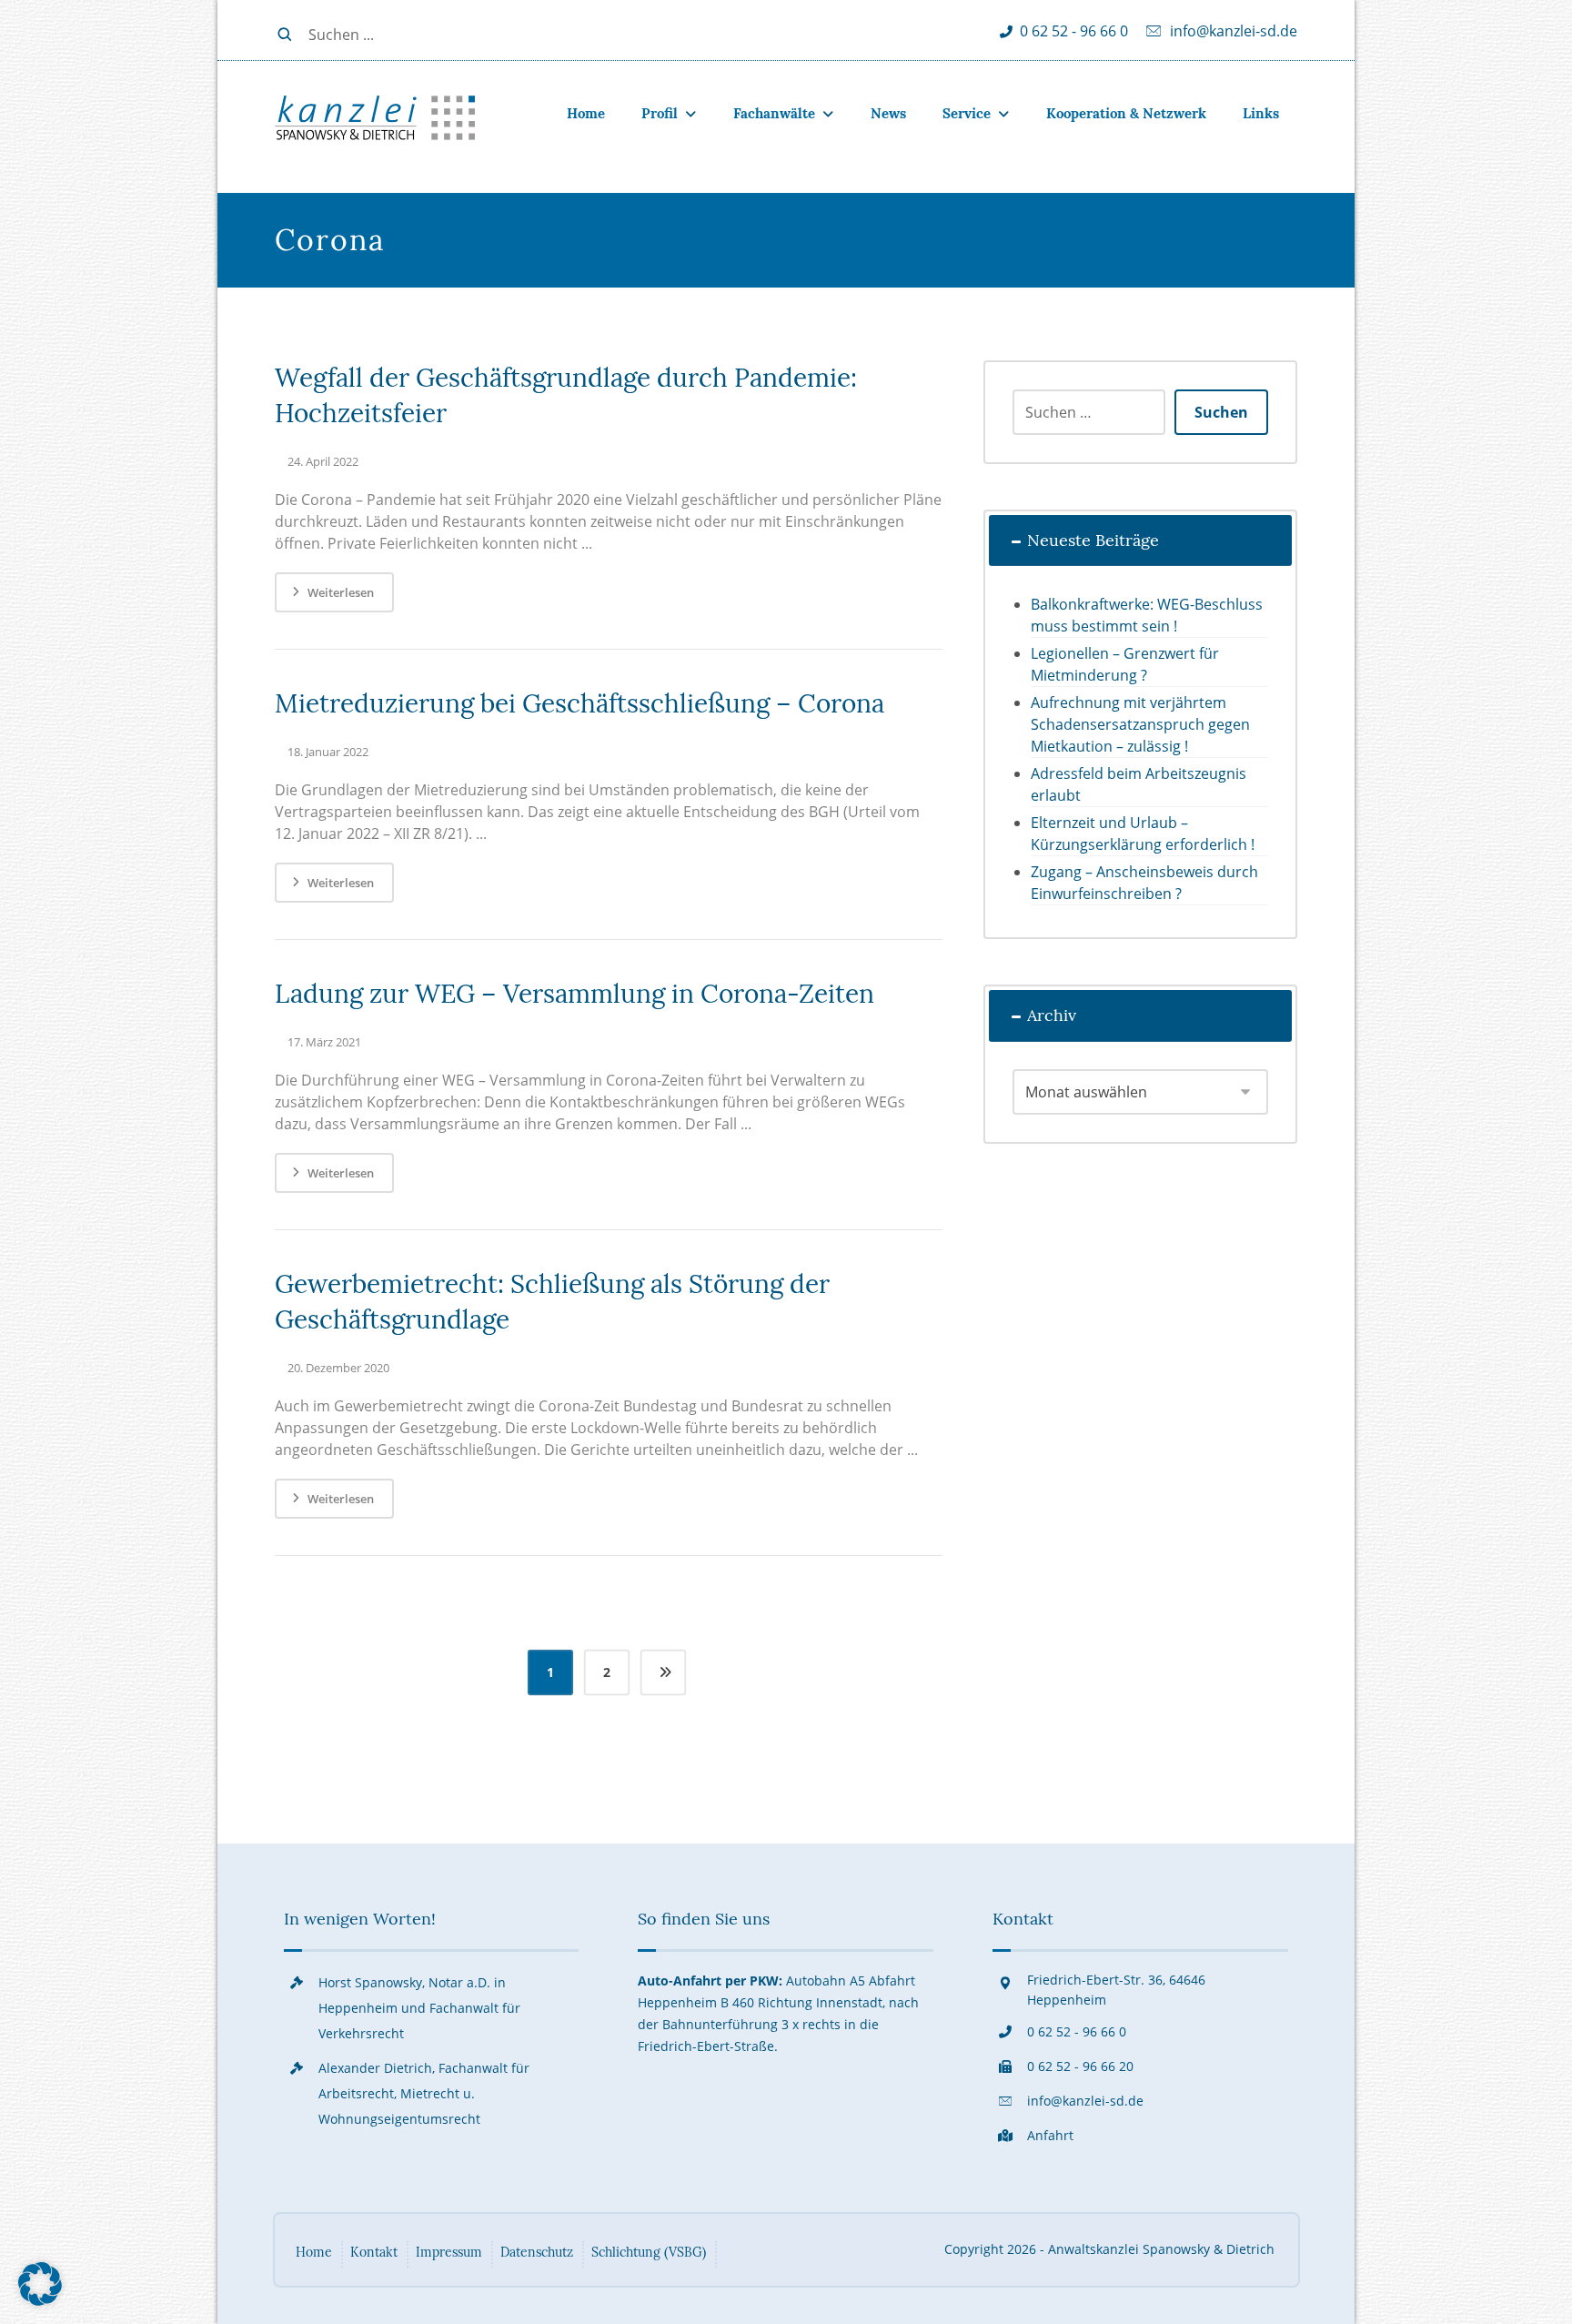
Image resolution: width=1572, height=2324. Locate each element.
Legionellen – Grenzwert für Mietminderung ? (1125, 664)
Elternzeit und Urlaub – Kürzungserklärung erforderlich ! (1143, 834)
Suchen (1221, 412)
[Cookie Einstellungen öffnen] (40, 2300)
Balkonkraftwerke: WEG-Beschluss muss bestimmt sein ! (1147, 615)
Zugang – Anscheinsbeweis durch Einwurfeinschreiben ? (1144, 883)
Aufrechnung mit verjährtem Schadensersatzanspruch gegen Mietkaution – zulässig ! (1140, 724)
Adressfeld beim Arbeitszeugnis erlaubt (1139, 784)
